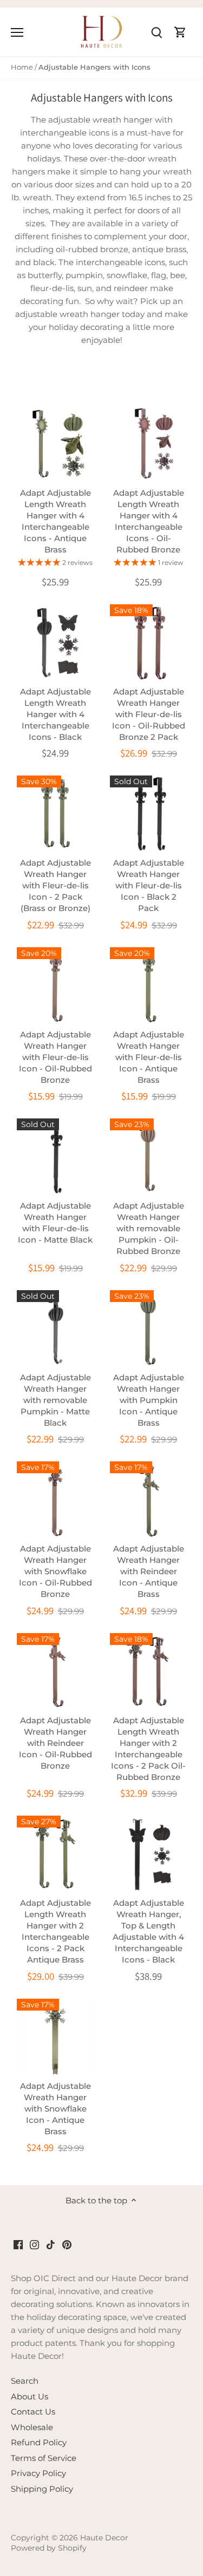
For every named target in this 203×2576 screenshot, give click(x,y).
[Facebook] (18, 2244)
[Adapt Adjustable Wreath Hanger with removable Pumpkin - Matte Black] (55, 1329)
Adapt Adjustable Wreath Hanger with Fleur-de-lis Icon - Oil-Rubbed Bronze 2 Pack (149, 714)
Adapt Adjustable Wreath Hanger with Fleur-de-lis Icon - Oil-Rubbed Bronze (55, 1057)
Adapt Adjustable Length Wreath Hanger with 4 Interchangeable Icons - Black (55, 714)
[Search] (156, 32)
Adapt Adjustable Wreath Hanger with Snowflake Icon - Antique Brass (55, 2109)
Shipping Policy (42, 2489)
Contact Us (33, 2412)
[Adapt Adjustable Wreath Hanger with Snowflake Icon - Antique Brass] (55, 2037)
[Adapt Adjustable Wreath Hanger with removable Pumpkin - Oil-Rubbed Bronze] (148, 1157)
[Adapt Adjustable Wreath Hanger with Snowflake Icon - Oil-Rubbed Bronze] (55, 1500)
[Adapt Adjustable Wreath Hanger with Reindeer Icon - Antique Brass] (148, 1500)
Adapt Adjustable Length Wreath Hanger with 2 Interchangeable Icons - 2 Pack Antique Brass (55, 1931)
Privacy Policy (38, 2473)
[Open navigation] (17, 32)
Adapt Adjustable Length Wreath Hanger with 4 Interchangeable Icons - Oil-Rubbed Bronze (149, 521)
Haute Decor (104, 2538)
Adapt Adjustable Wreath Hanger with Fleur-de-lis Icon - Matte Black (55, 1223)
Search (25, 2381)
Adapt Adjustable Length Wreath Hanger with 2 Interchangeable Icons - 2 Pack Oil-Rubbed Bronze (148, 1749)
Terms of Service (44, 2458)
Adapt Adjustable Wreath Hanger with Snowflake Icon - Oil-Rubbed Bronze (55, 1571)
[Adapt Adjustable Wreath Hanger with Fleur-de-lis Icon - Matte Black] (55, 1157)
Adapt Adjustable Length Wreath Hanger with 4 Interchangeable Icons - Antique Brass (55, 521)
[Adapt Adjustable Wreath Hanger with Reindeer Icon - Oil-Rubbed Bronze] (55, 1671)
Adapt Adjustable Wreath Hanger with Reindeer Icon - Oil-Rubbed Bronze (55, 1743)
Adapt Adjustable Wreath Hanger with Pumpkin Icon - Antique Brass (149, 1400)
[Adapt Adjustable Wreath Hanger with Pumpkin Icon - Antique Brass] (148, 1329)
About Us (30, 2396)
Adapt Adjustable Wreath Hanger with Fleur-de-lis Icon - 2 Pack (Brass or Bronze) (55, 885)
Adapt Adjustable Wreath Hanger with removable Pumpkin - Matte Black (55, 1400)
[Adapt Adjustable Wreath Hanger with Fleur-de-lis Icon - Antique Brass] (148, 986)
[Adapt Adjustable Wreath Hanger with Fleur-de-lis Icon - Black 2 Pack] (148, 814)
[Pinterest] (67, 2244)
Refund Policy (39, 2442)
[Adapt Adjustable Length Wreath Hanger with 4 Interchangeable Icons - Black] (55, 643)
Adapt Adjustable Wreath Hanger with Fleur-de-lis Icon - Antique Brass (149, 1057)
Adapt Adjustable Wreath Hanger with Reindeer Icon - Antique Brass (149, 1571)
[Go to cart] (180, 32)
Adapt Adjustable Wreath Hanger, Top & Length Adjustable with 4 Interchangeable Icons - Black (148, 1931)
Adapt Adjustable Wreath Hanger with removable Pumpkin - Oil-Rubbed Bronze (149, 1228)
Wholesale (32, 2427)
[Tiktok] (51, 2244)
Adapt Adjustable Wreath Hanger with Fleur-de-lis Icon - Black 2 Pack (149, 885)
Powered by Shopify (49, 2548)
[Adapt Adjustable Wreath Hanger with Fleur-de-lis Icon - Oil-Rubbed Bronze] (55, 986)
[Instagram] (34, 2244)
